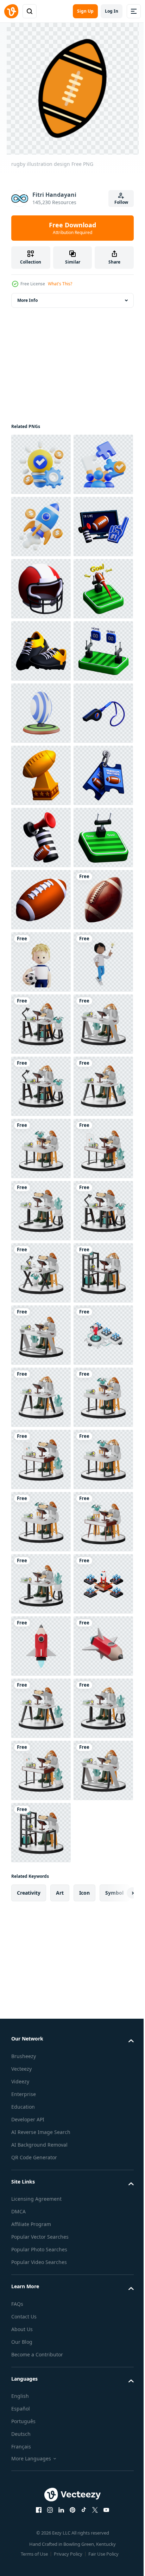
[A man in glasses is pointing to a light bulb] (41, 1522)
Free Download (72, 228)
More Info (27, 300)
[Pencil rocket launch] (41, 2268)
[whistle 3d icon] (41, 1024)
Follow (121, 202)
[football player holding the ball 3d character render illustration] (41, 1459)
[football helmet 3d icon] (41, 713)
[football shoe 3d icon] (41, 838)
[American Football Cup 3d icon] (41, 1086)
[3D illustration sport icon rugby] (41, 962)
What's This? (60, 284)
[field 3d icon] (41, 1273)
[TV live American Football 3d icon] (41, 651)
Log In (112, 11)
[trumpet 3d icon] (41, 1211)
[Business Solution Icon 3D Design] (41, 464)
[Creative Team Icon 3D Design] (41, 527)
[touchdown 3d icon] (41, 775)
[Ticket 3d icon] (41, 1149)
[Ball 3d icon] (41, 1335)
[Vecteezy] (11, 11)
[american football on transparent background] (41, 1397)
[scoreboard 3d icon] (41, 900)
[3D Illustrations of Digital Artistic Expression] (41, 1584)
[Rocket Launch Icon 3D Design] (41, 589)
